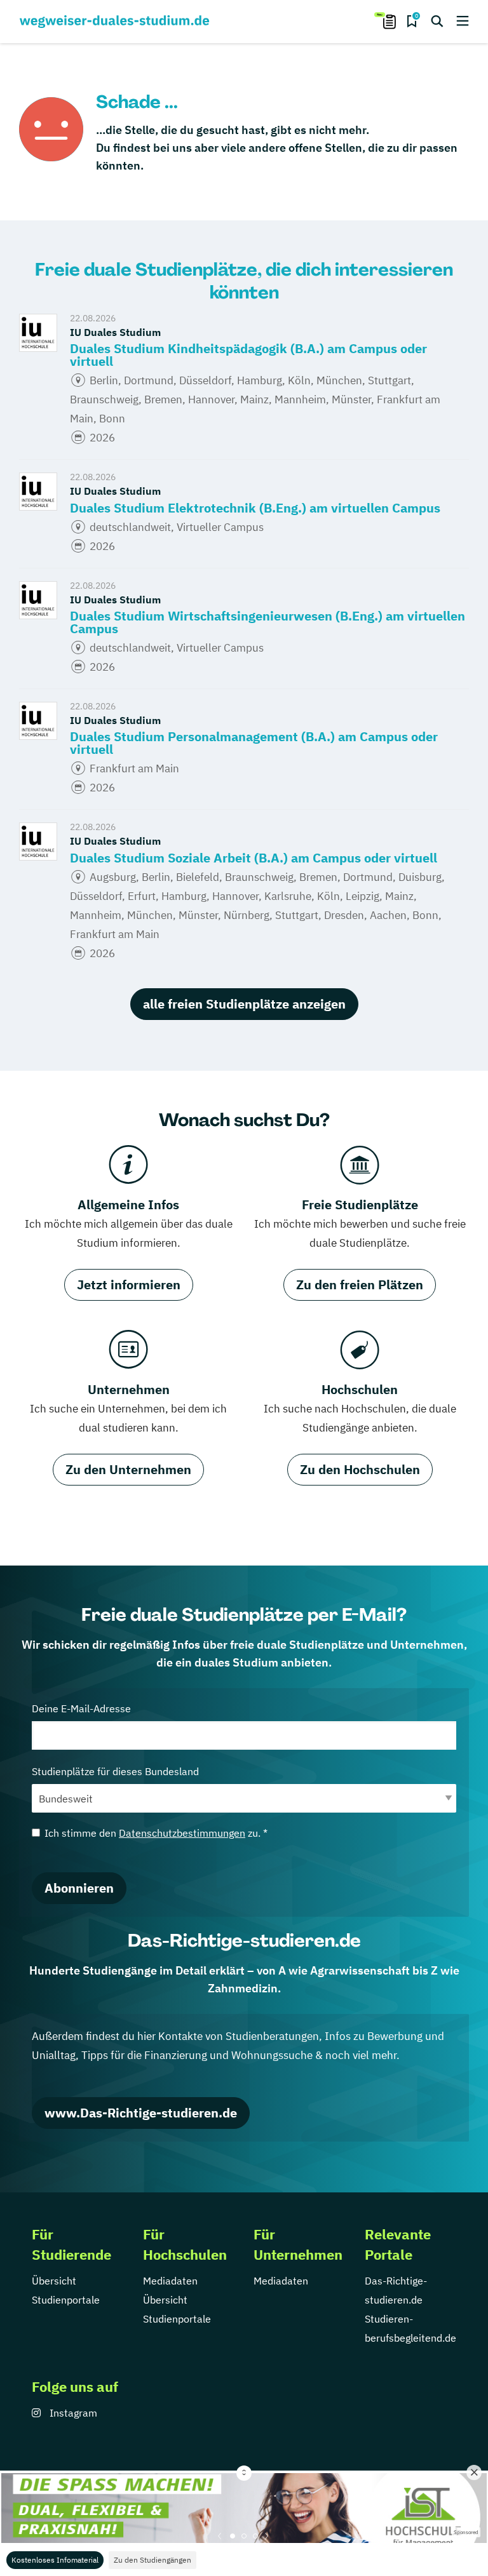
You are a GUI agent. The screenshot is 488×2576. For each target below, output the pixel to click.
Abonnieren (79, 1888)
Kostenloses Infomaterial (55, 2560)
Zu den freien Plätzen (360, 1285)
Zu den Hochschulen (360, 1469)
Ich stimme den (156, 1833)
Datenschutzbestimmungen (182, 1833)
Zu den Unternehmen (128, 1469)
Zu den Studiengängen (152, 2560)
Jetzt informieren (129, 1285)
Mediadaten (170, 2281)
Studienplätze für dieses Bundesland (115, 1771)
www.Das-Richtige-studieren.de (141, 2113)
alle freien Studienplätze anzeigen (244, 1004)
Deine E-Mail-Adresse (81, 1708)
